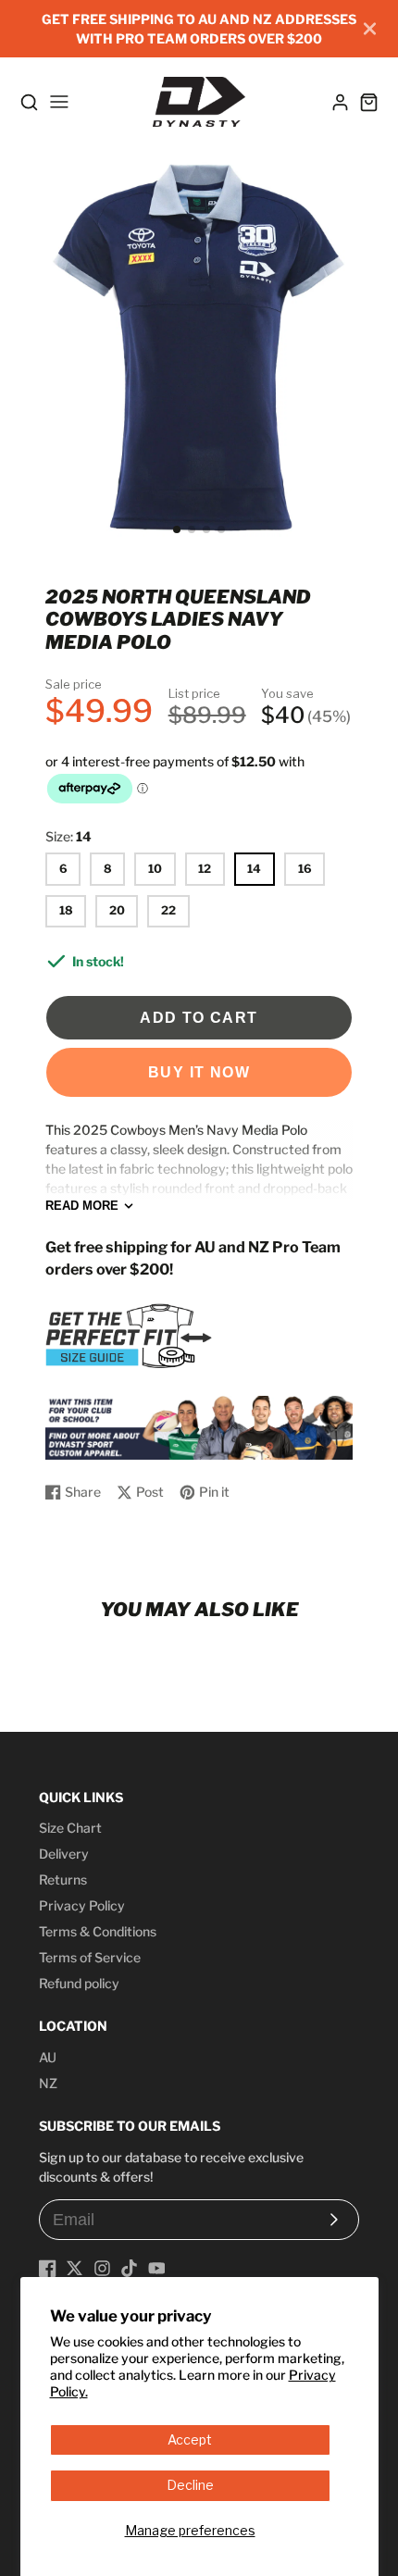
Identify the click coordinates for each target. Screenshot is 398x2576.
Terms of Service (90, 1957)
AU (48, 2057)
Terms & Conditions (98, 1931)
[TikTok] (129, 2268)
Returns (63, 1879)
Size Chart (70, 1828)
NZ (48, 2083)
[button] (177, 529)
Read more (82, 1206)
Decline (190, 2485)
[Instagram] (102, 2268)
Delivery (64, 1854)
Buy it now (199, 1072)
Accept (190, 2439)
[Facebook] (48, 2268)
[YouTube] (157, 2268)
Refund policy (79, 1983)
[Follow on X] (75, 2268)
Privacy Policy (82, 1905)
